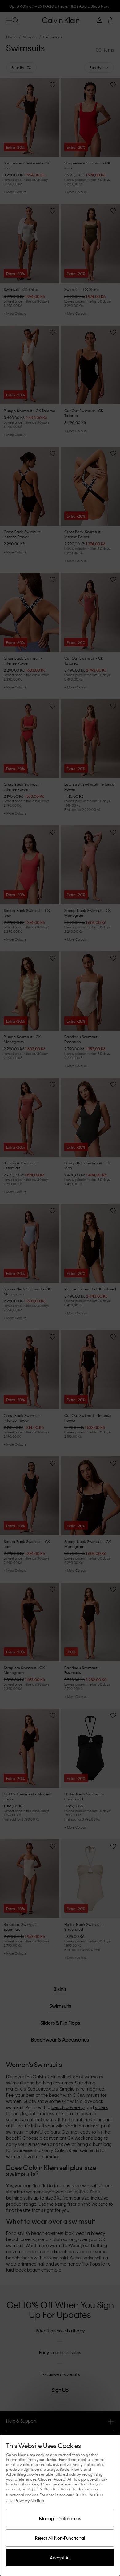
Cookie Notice (88, 2494)
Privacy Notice (29, 2501)
